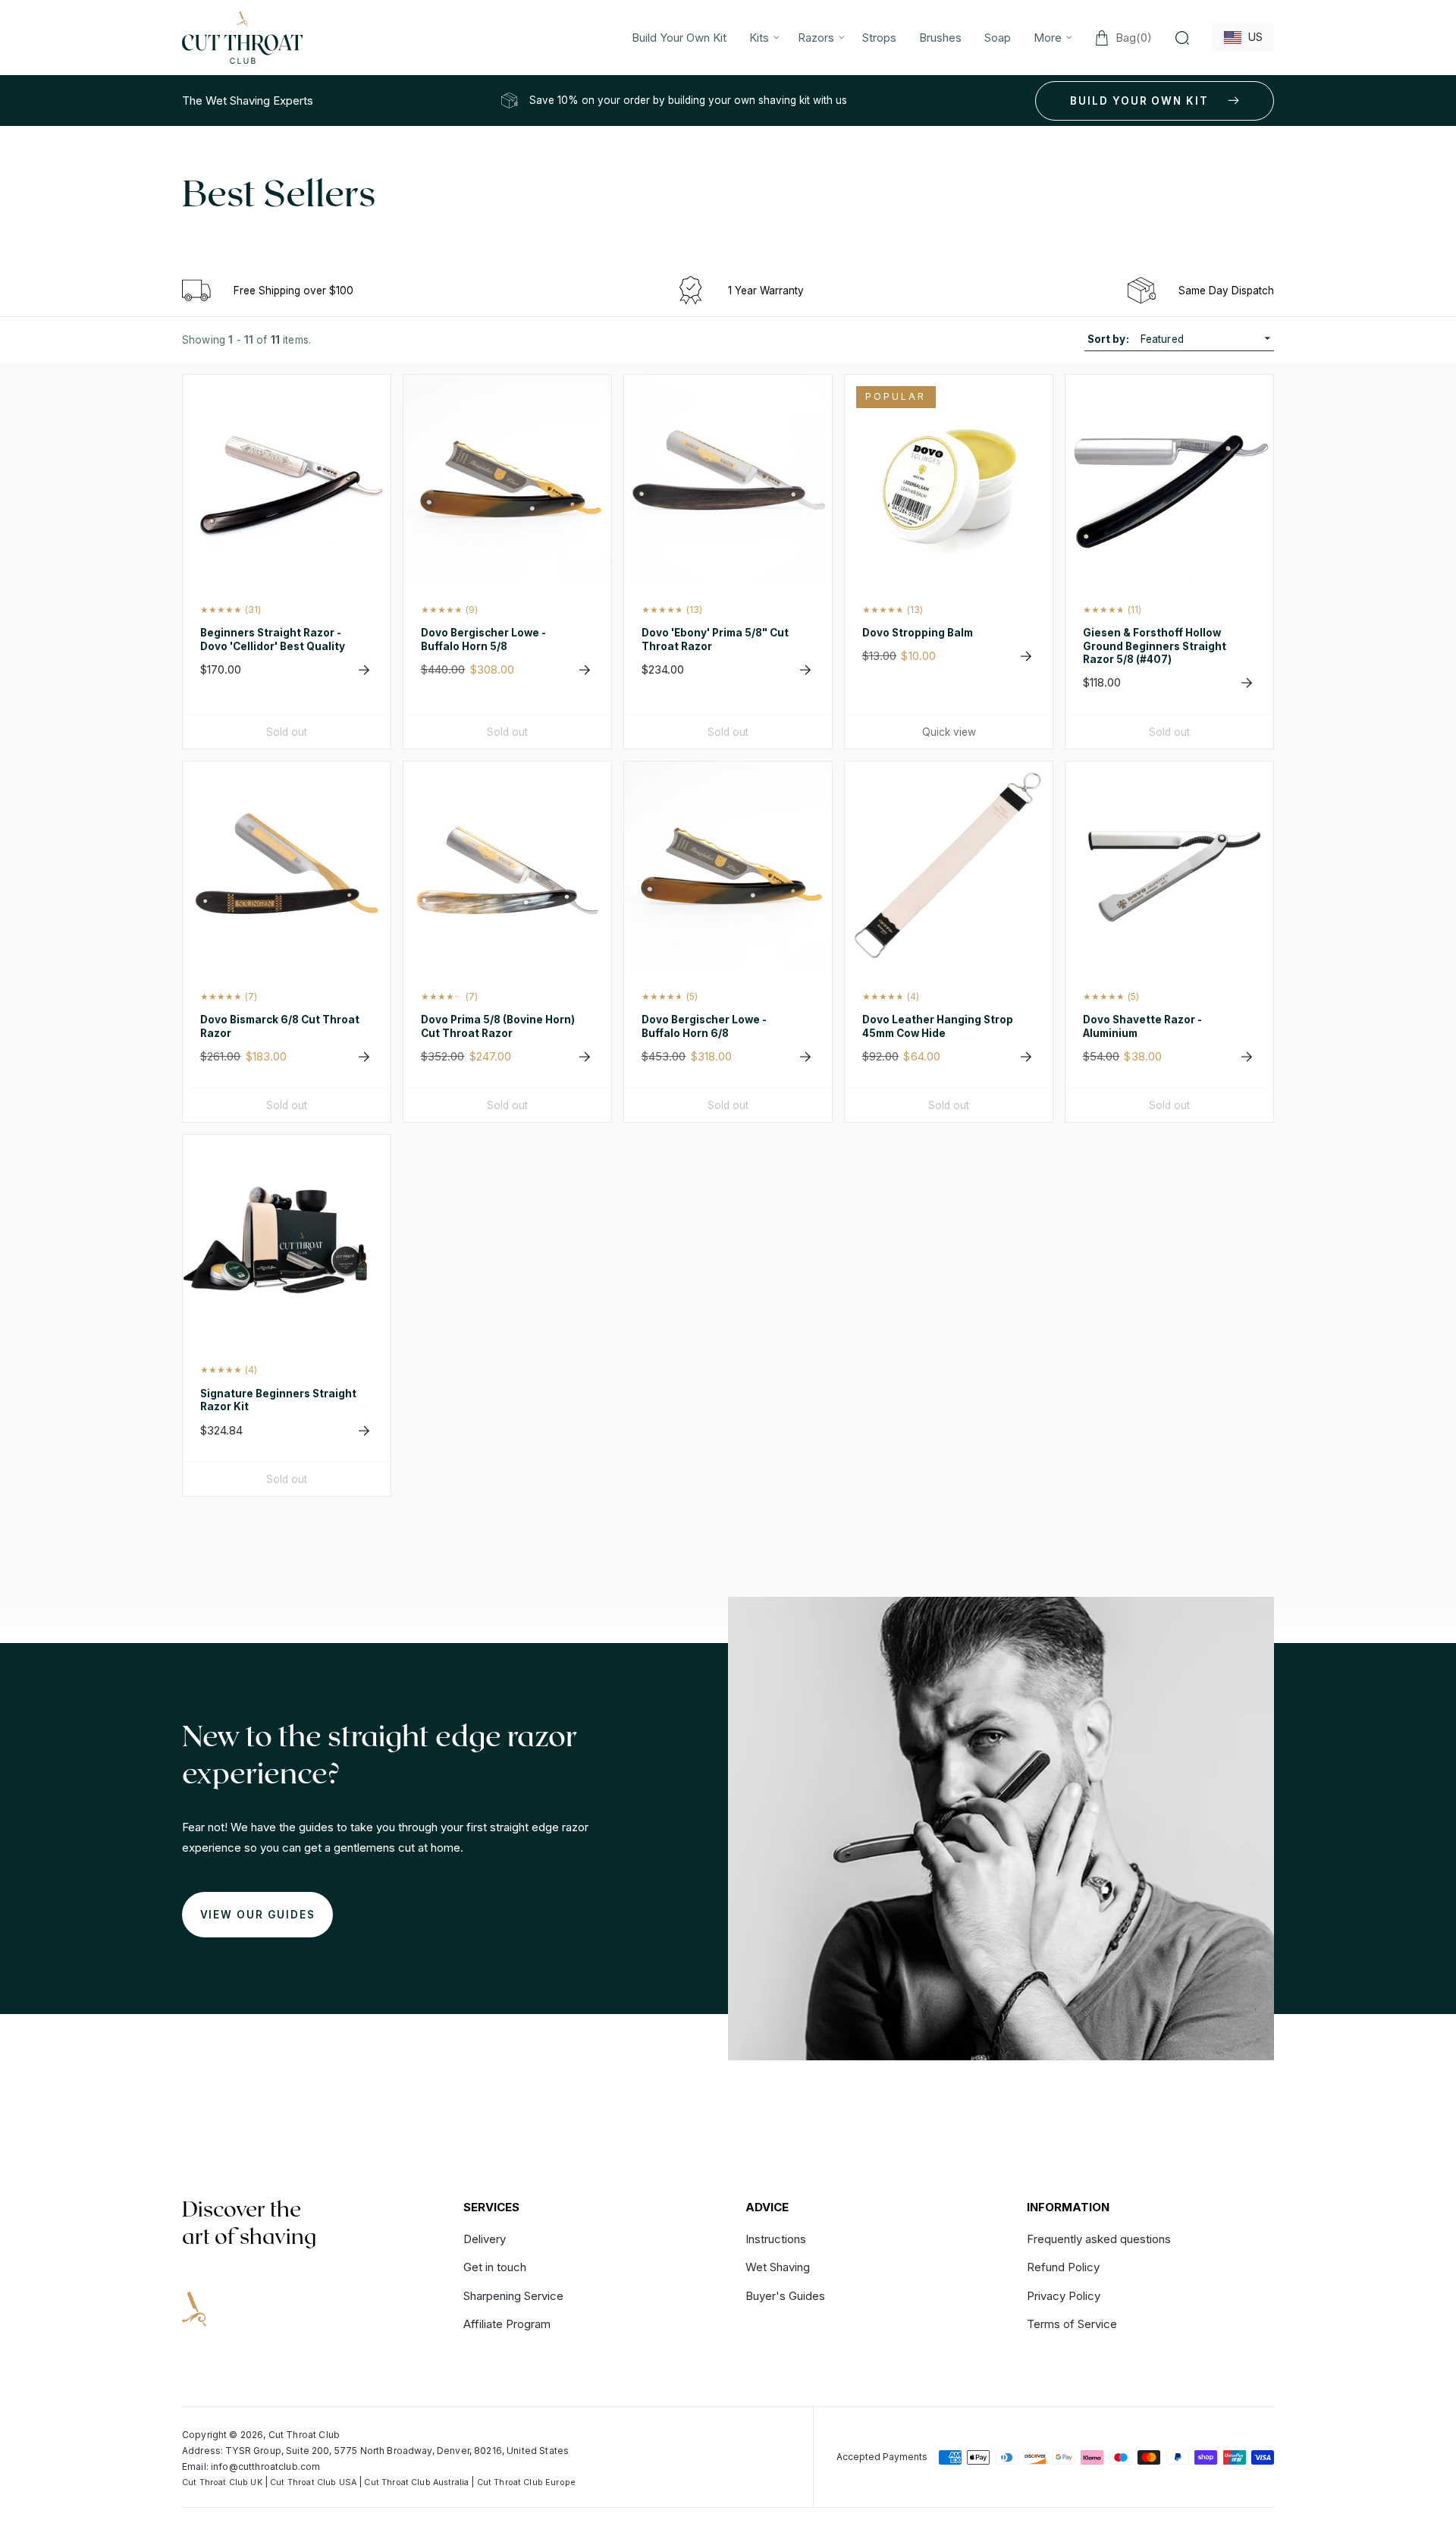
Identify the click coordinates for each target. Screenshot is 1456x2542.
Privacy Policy (1064, 2296)
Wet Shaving (778, 2267)
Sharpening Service (513, 2296)
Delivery (485, 2240)
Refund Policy (1063, 2267)
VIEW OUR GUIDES (258, 1915)
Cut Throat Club (304, 2435)
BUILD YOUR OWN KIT (1139, 101)
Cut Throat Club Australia (416, 2482)
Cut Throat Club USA (313, 2482)
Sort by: (1108, 339)
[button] (762, 38)
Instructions (776, 2240)
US (1252, 37)
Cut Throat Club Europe (526, 2482)
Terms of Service (1072, 2324)
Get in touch (495, 2267)
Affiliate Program (507, 2324)
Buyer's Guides (785, 2296)
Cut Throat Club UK (222, 2482)
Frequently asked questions (1099, 2240)
